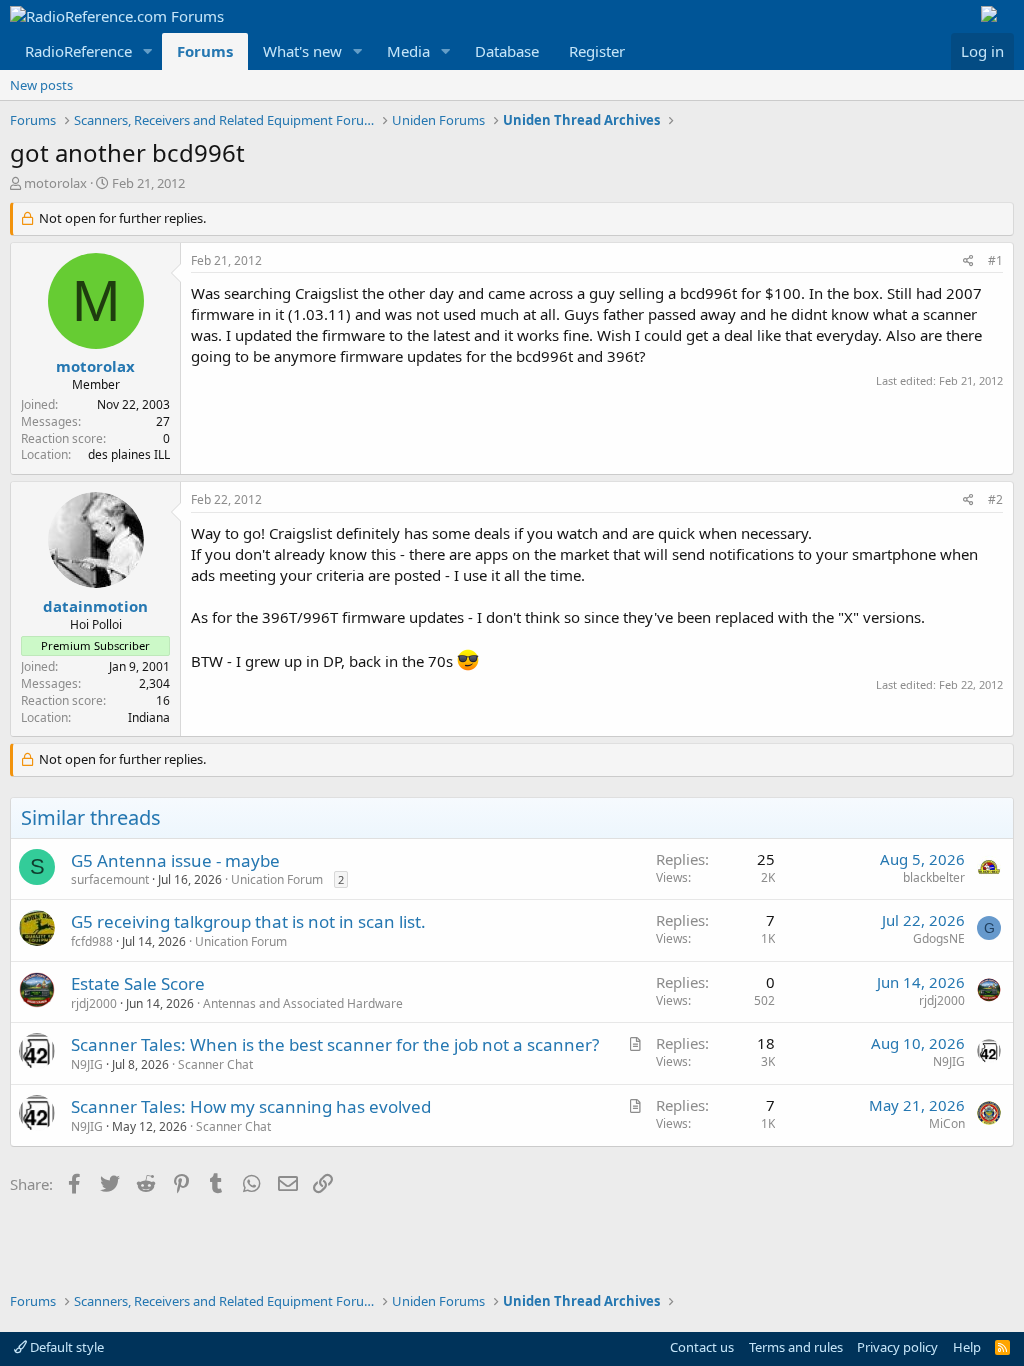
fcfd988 (92, 941)
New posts (41, 85)
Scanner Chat (215, 1064)
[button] (148, 51)
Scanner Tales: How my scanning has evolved (251, 1106)
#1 (995, 260)
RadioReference (78, 51)
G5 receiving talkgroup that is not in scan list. (248, 921)
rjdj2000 (94, 1003)
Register (597, 51)
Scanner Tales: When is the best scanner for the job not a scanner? (335, 1044)
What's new (302, 51)
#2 (995, 499)
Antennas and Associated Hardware (303, 1003)
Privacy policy (897, 1347)
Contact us (702, 1347)
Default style (65, 1347)
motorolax (55, 183)
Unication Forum (277, 879)
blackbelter (934, 877)
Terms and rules (796, 1347)
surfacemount (110, 879)
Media (408, 51)
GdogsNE (939, 938)
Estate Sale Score (138, 983)
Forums (205, 51)
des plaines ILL (129, 454)
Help (967, 1347)
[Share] (968, 261)
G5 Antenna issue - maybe (175, 860)
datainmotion (95, 606)
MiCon (947, 1123)
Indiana (149, 717)
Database (507, 51)
